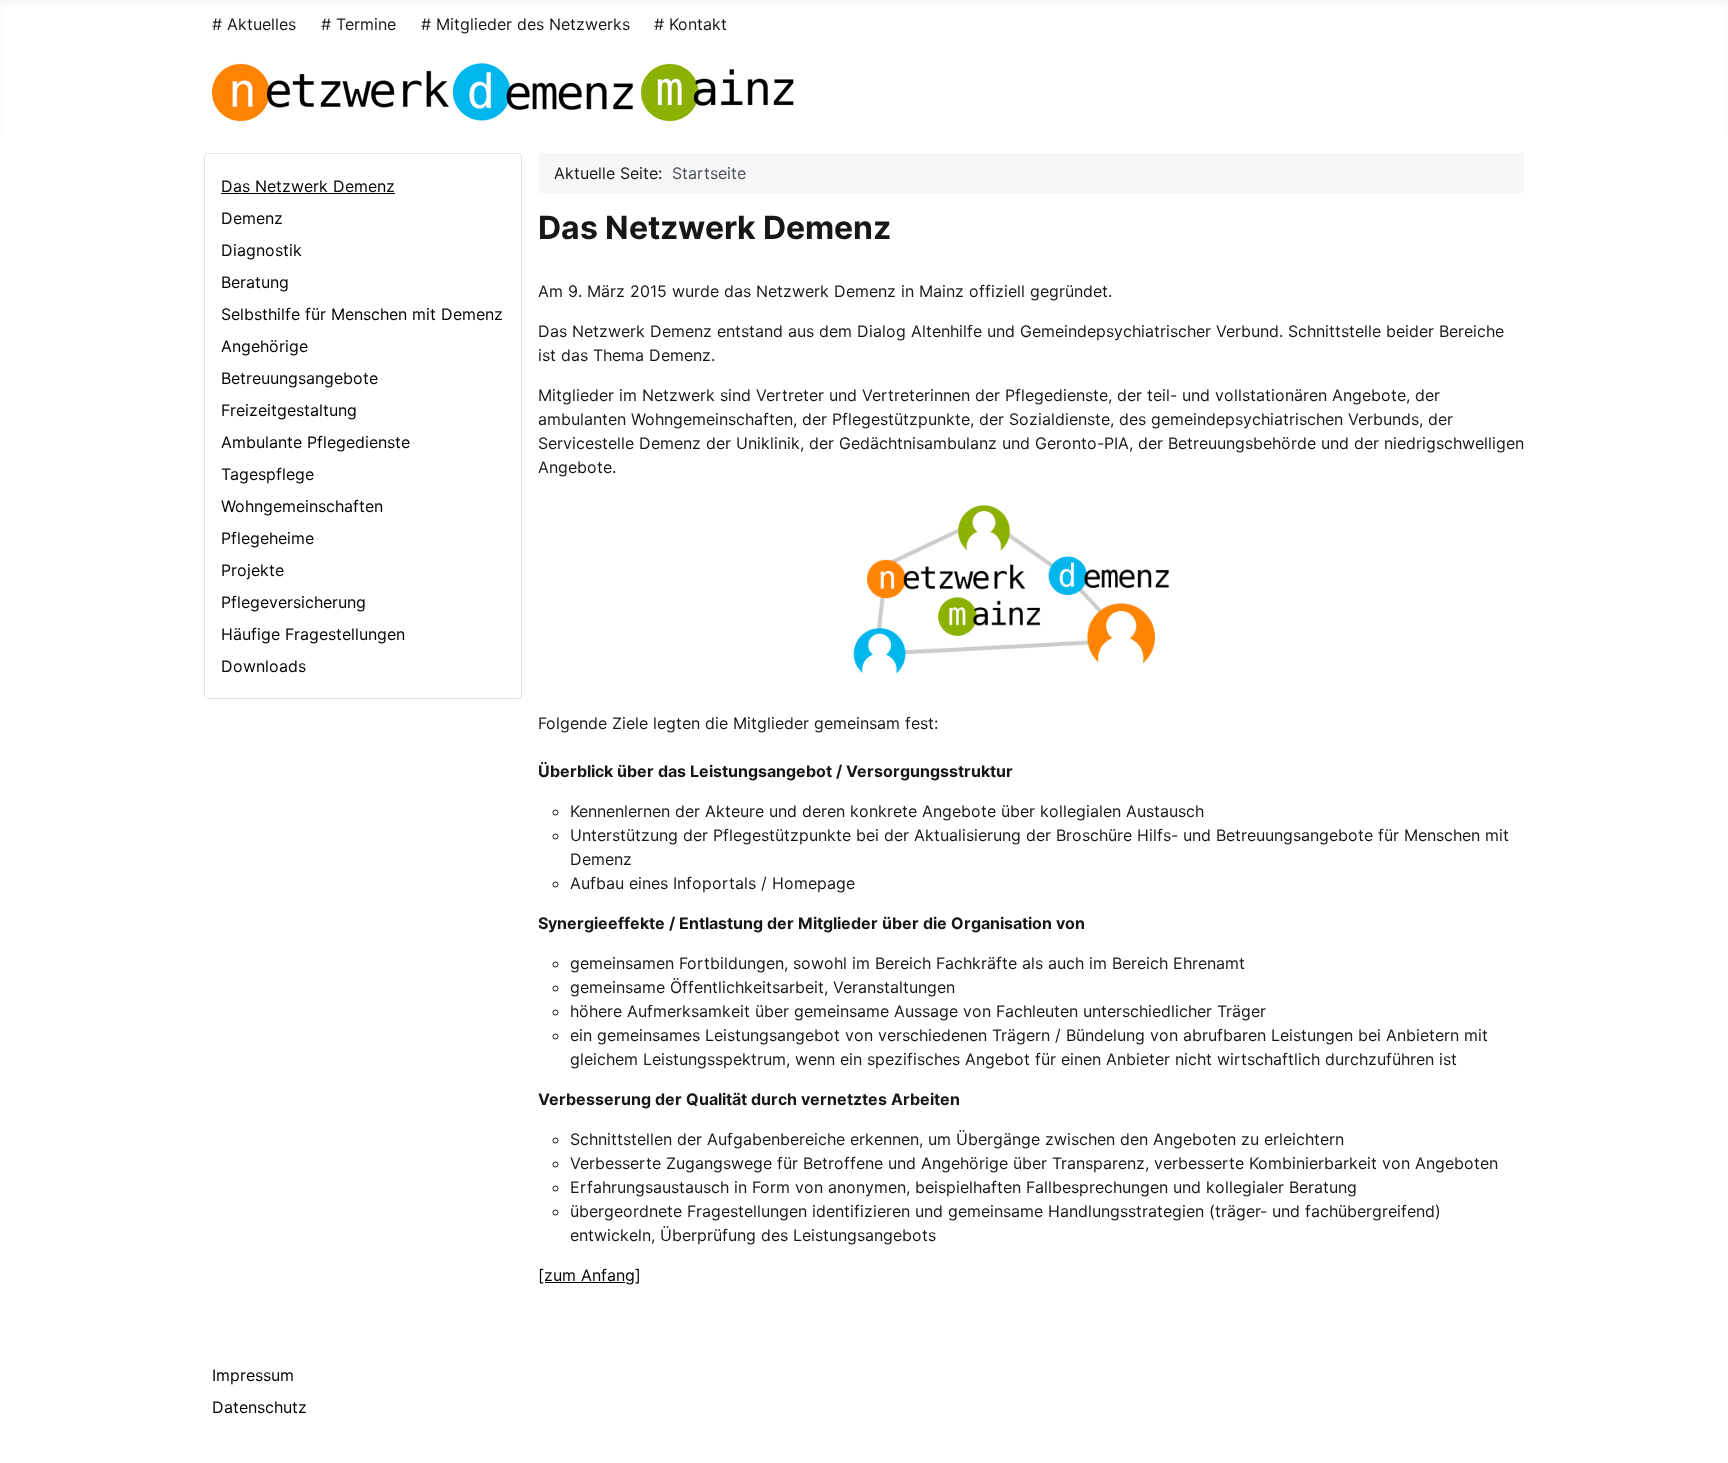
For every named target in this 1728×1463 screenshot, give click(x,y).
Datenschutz (259, 1407)
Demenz (252, 218)
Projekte (252, 570)
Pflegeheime (267, 538)
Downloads (263, 666)
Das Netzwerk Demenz (308, 186)
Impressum (253, 1375)
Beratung (255, 282)
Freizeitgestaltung (289, 410)
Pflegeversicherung (293, 602)
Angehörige (264, 346)
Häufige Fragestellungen (313, 634)
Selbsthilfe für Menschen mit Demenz (362, 314)
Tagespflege (267, 474)
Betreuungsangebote (299, 378)
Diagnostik (261, 250)
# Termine (358, 24)
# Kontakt (690, 24)
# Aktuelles (254, 24)
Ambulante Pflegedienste (315, 442)
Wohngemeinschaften (302, 506)
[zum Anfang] (589, 1275)
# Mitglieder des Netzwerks (525, 24)
